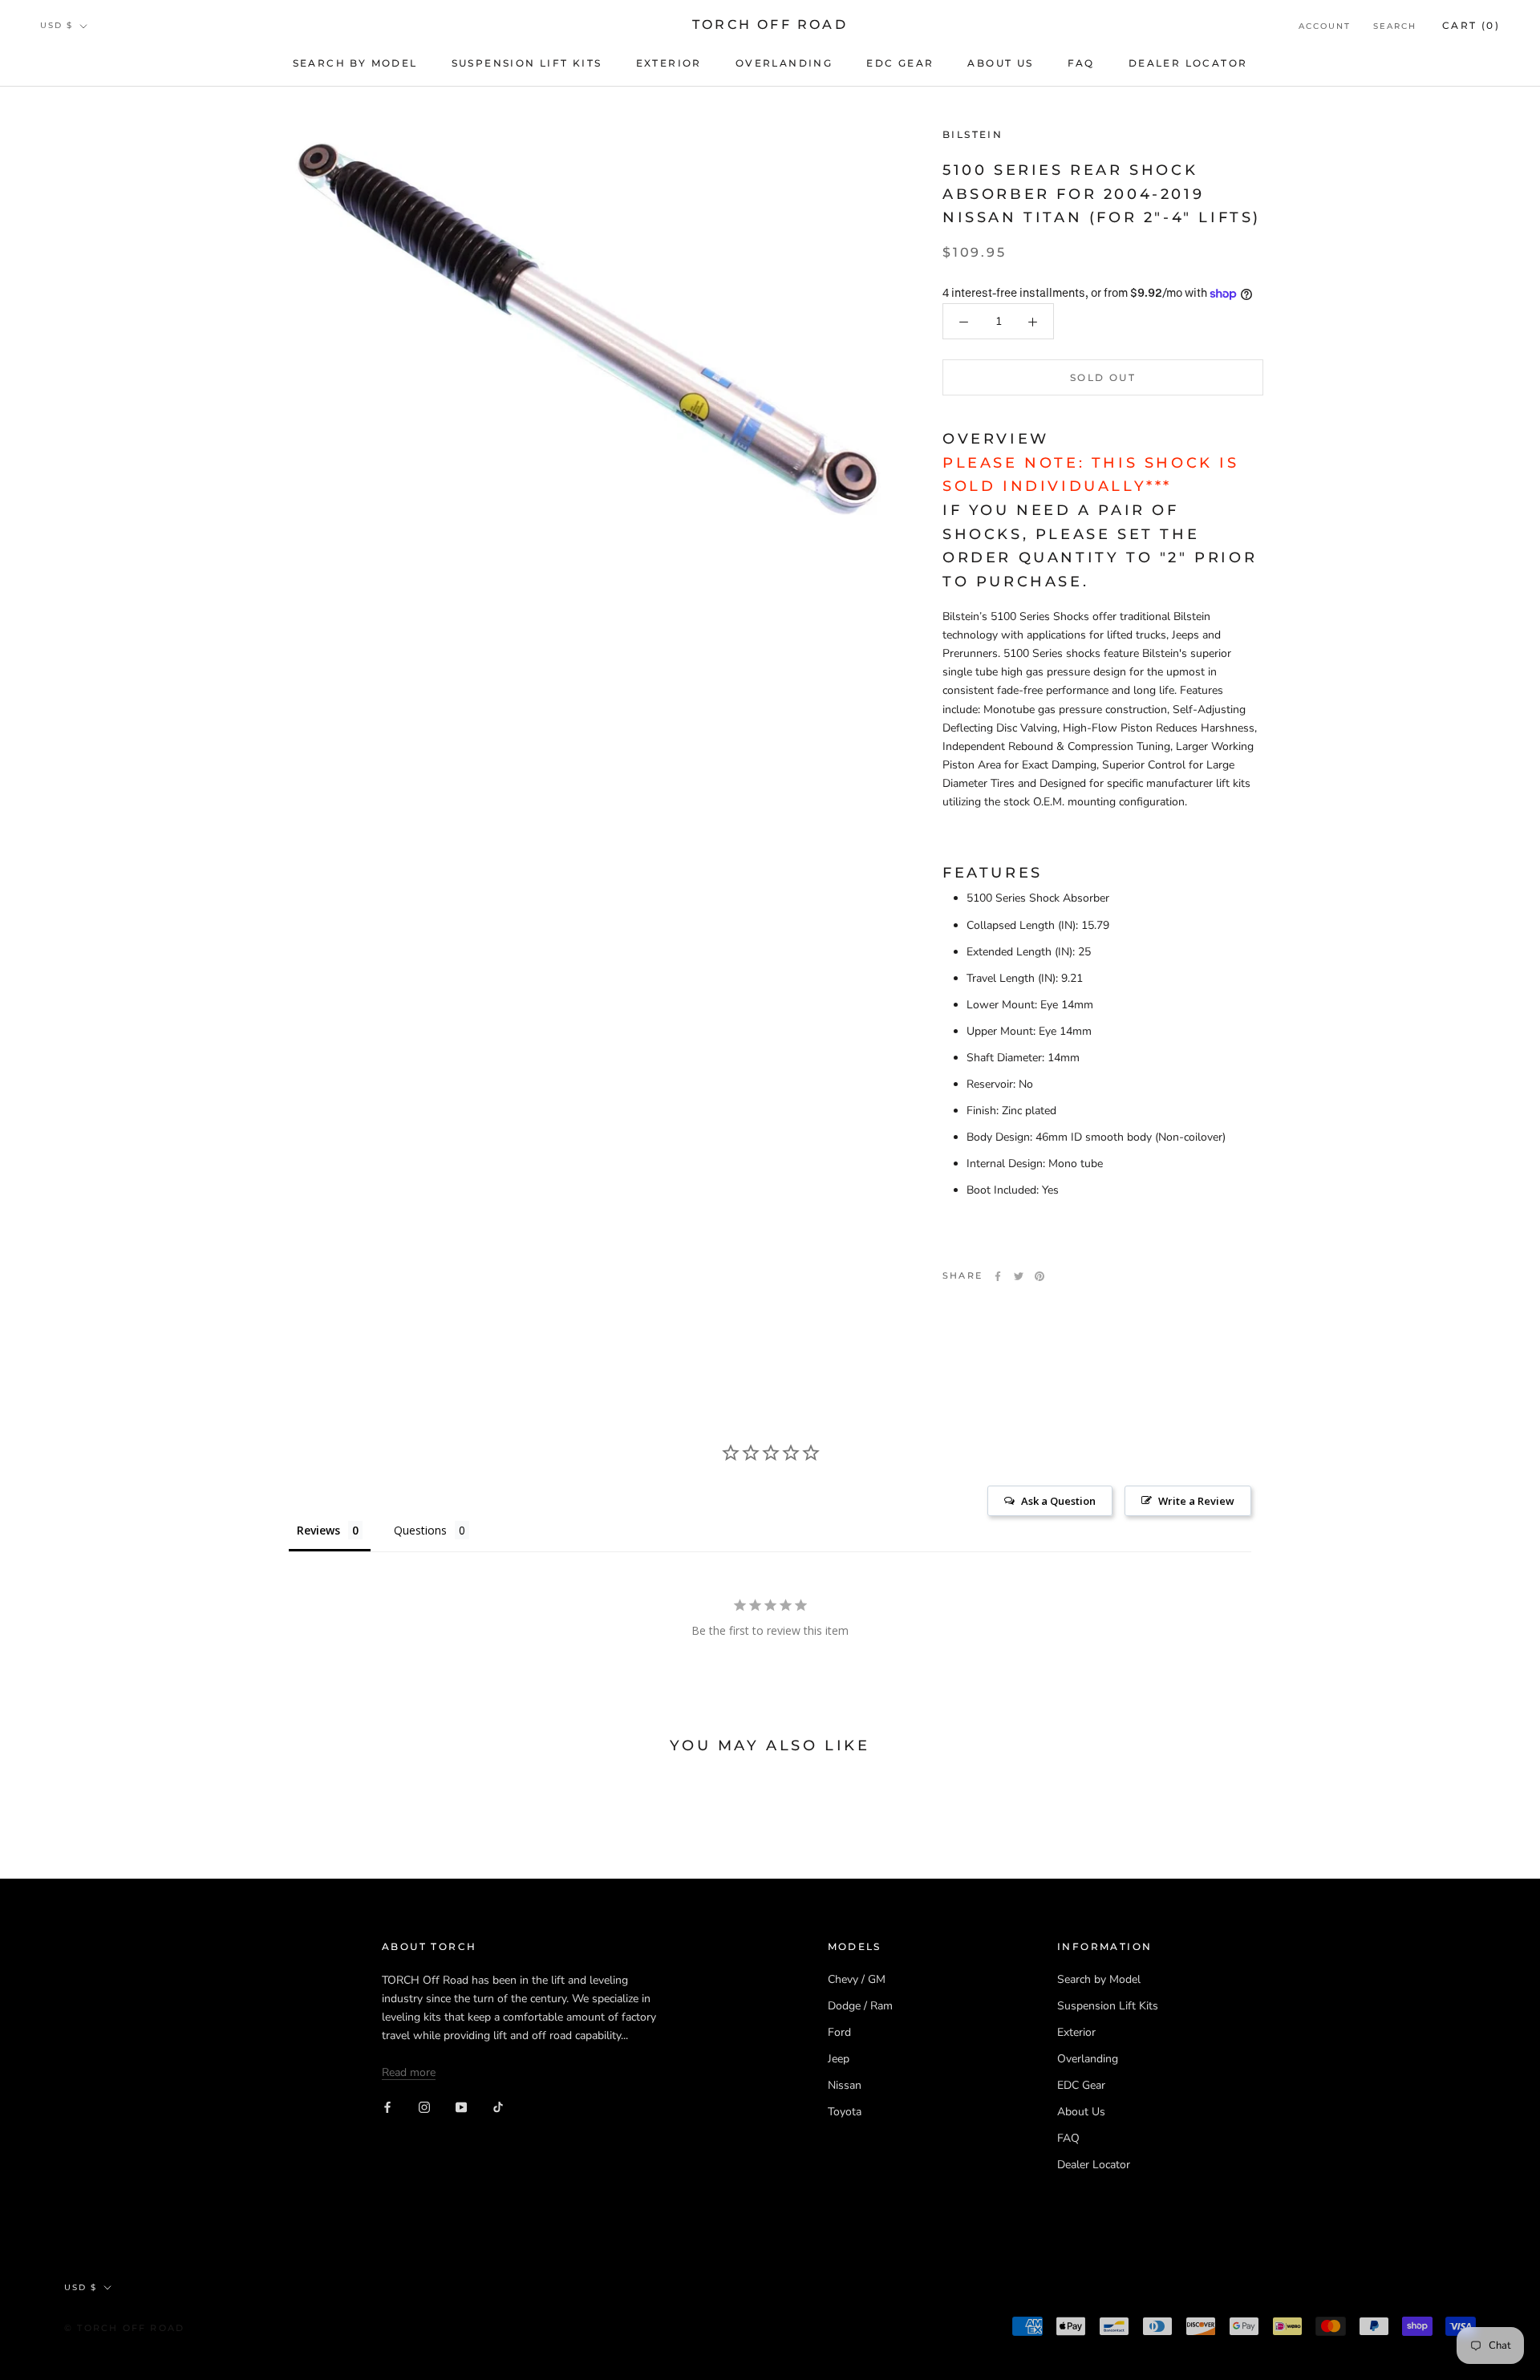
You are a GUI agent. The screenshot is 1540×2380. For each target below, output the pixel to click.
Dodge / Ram (860, 2006)
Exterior (669, 63)
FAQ (1081, 63)
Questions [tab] (420, 1530)
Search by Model (355, 63)
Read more (409, 2072)
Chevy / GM (857, 1979)
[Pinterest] (1039, 1276)
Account (1325, 26)
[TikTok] (498, 2107)
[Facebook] (998, 1276)
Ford (839, 2032)
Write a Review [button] (1196, 1501)
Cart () (1471, 25)
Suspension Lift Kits (527, 63)
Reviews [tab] (318, 1530)
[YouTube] (461, 2107)
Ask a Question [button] (1058, 1501)
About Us (1000, 63)
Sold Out (1103, 378)
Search (1395, 26)
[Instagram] (424, 2107)
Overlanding (784, 63)
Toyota (845, 2112)
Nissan (845, 2085)
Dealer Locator (1188, 63)
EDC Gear (900, 63)
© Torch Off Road (124, 2328)
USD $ (57, 25)
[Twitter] (1019, 1276)
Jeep (839, 2059)
